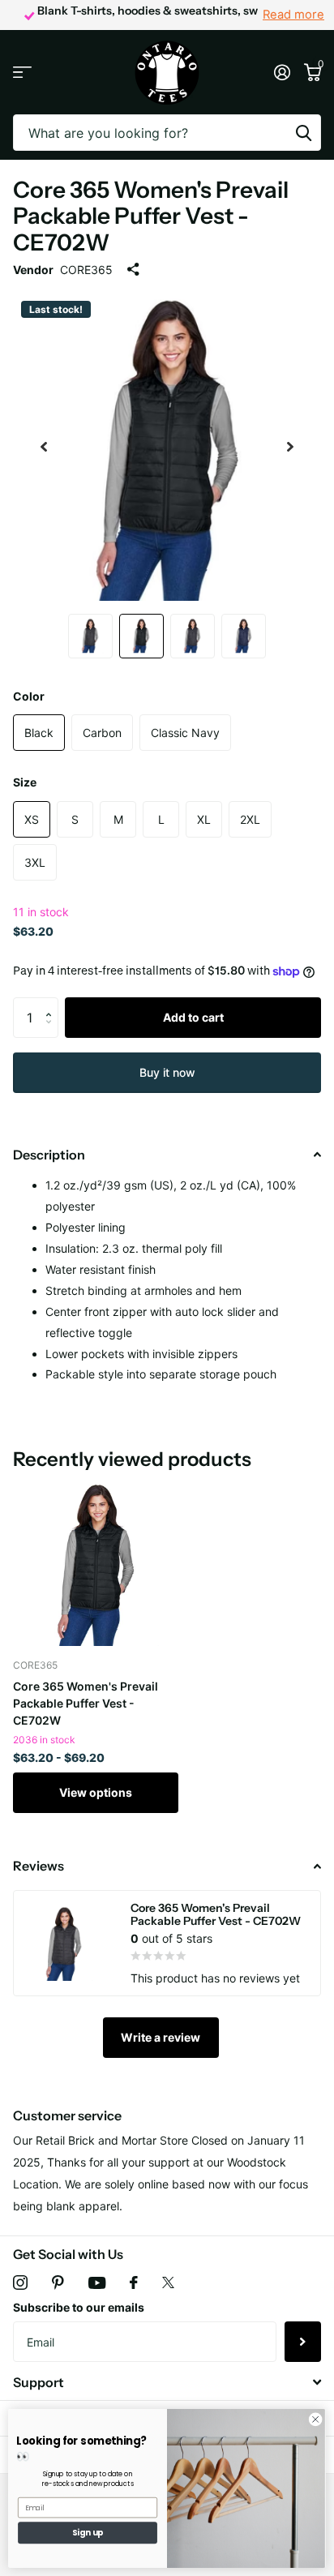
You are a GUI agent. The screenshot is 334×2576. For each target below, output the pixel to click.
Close (167, 2383)
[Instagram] (20, 2282)
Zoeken (303, 133)
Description (49, 1155)
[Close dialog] (315, 2420)
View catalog (22, 73)
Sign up (88, 2533)
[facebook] (134, 2282)
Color (29, 696)
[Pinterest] (58, 2282)
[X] (168, 2282)
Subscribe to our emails (79, 2307)
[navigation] (44, 447)
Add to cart (193, 1017)
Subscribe (303, 2342)
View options (96, 1792)
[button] (52, 1003)
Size (25, 782)
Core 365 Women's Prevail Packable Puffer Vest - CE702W (86, 1703)
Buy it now (167, 1072)
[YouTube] (97, 2283)
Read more (293, 15)
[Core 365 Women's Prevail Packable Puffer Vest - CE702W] (96, 1563)
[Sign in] (282, 72)
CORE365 (86, 270)
